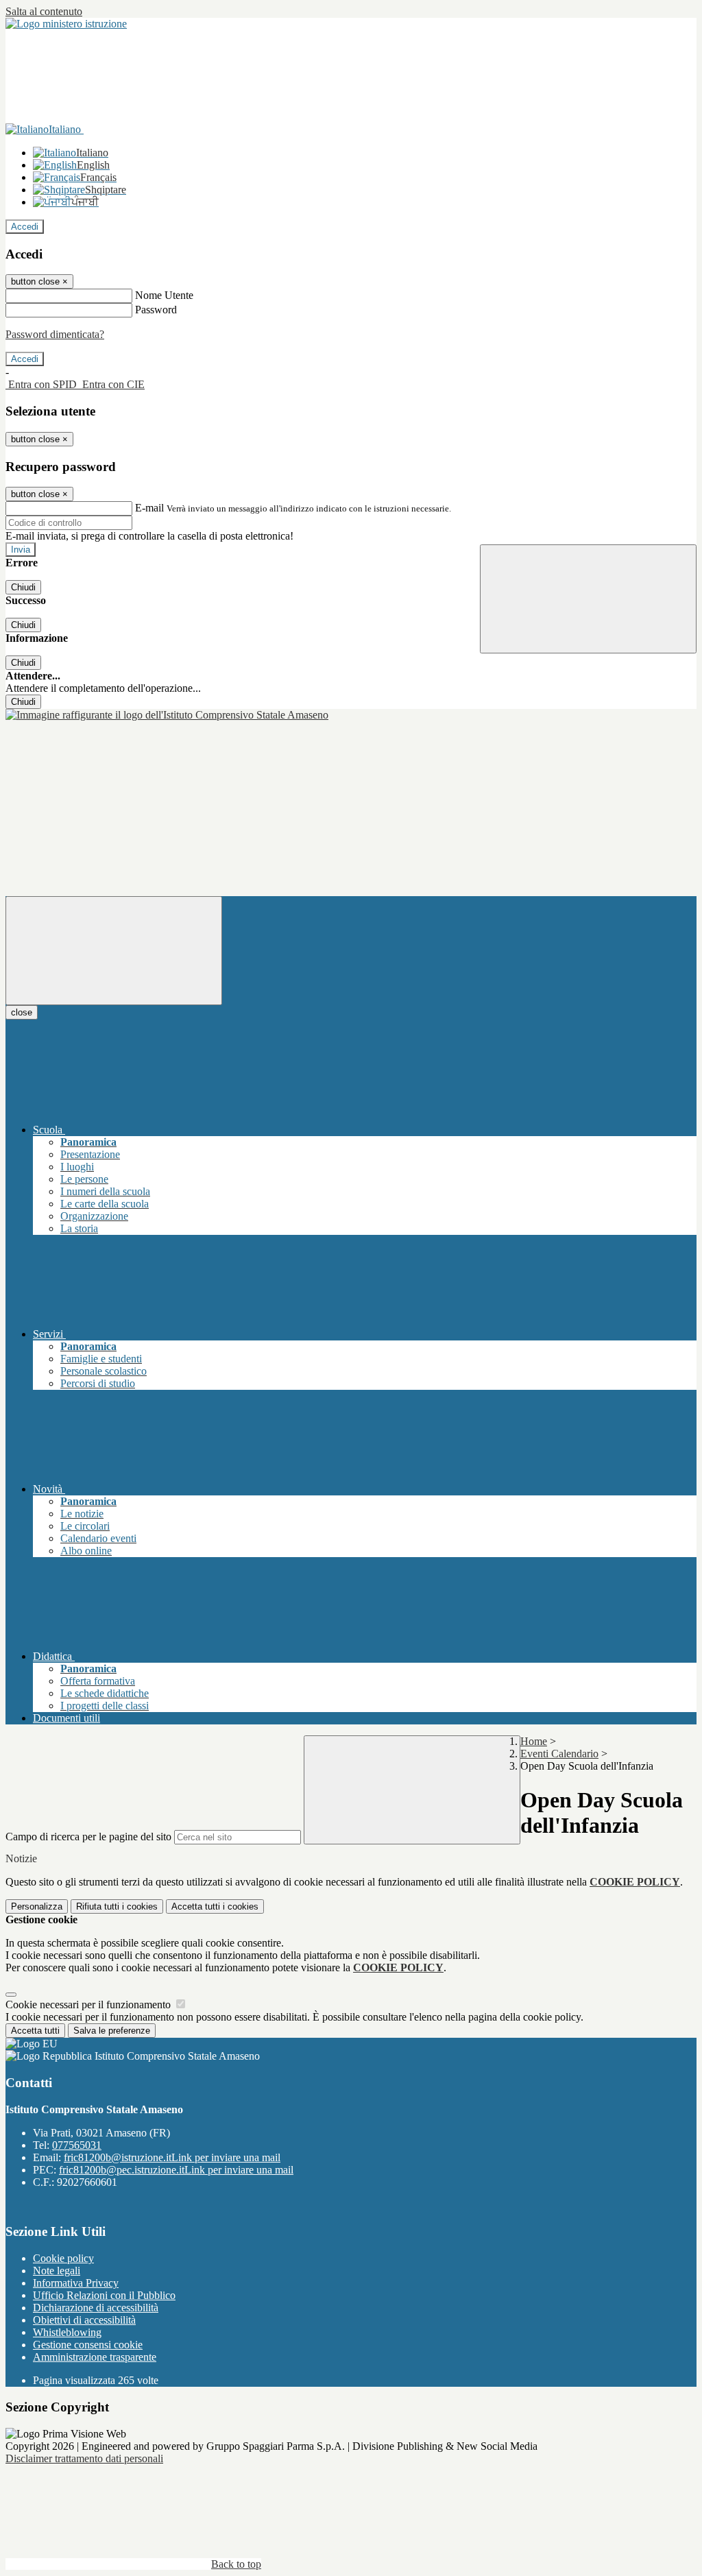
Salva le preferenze (112, 2031)
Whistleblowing (67, 2332)
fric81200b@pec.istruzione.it (176, 2170)
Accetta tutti (215, 1906)
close (22, 1012)
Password (156, 310)
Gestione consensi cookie (88, 2345)
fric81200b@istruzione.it (172, 2157)
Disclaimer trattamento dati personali (84, 2458)
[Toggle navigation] (114, 951)
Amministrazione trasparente (95, 2357)
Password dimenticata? (55, 334)
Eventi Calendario (559, 1754)
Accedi (25, 227)
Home (534, 1741)
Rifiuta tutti (117, 1906)
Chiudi (23, 587)
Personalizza (37, 1906)
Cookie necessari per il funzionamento (89, 2005)
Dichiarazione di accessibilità (96, 2308)
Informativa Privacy (76, 2283)
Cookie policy (63, 2258)
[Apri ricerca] (588, 599)
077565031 (77, 2145)
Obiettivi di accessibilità (84, 2320)
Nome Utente (164, 295)
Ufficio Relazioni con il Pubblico (104, 2295)
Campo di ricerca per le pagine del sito (88, 1837)
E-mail (149, 508)
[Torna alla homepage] (167, 715)
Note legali (57, 2271)
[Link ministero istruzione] (66, 24)
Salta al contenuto (44, 11)
